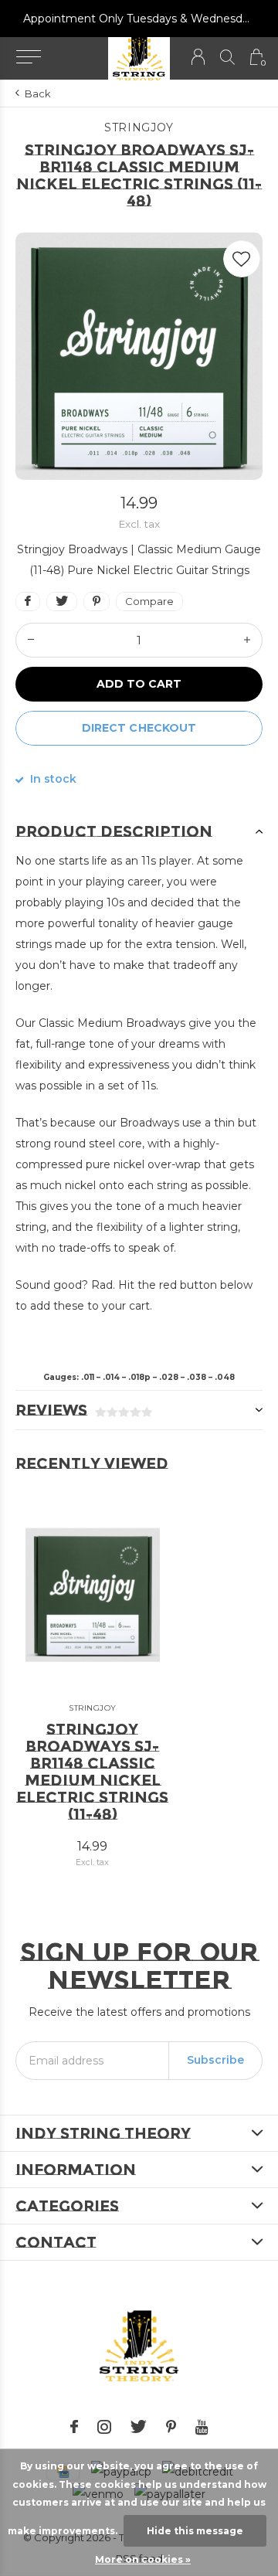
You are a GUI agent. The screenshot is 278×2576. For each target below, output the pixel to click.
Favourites (242, 259)
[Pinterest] (171, 2427)
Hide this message (195, 2531)
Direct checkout (139, 728)
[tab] (139, 831)
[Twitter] (139, 2427)
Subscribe (215, 2060)
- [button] (31, 640)
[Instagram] (104, 2427)
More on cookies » (143, 2559)
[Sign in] (198, 57)
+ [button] (247, 640)
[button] (28, 57)
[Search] (227, 57)
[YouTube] (202, 2427)
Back (38, 93)
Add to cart (139, 684)
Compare (149, 601)
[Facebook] (74, 2427)
